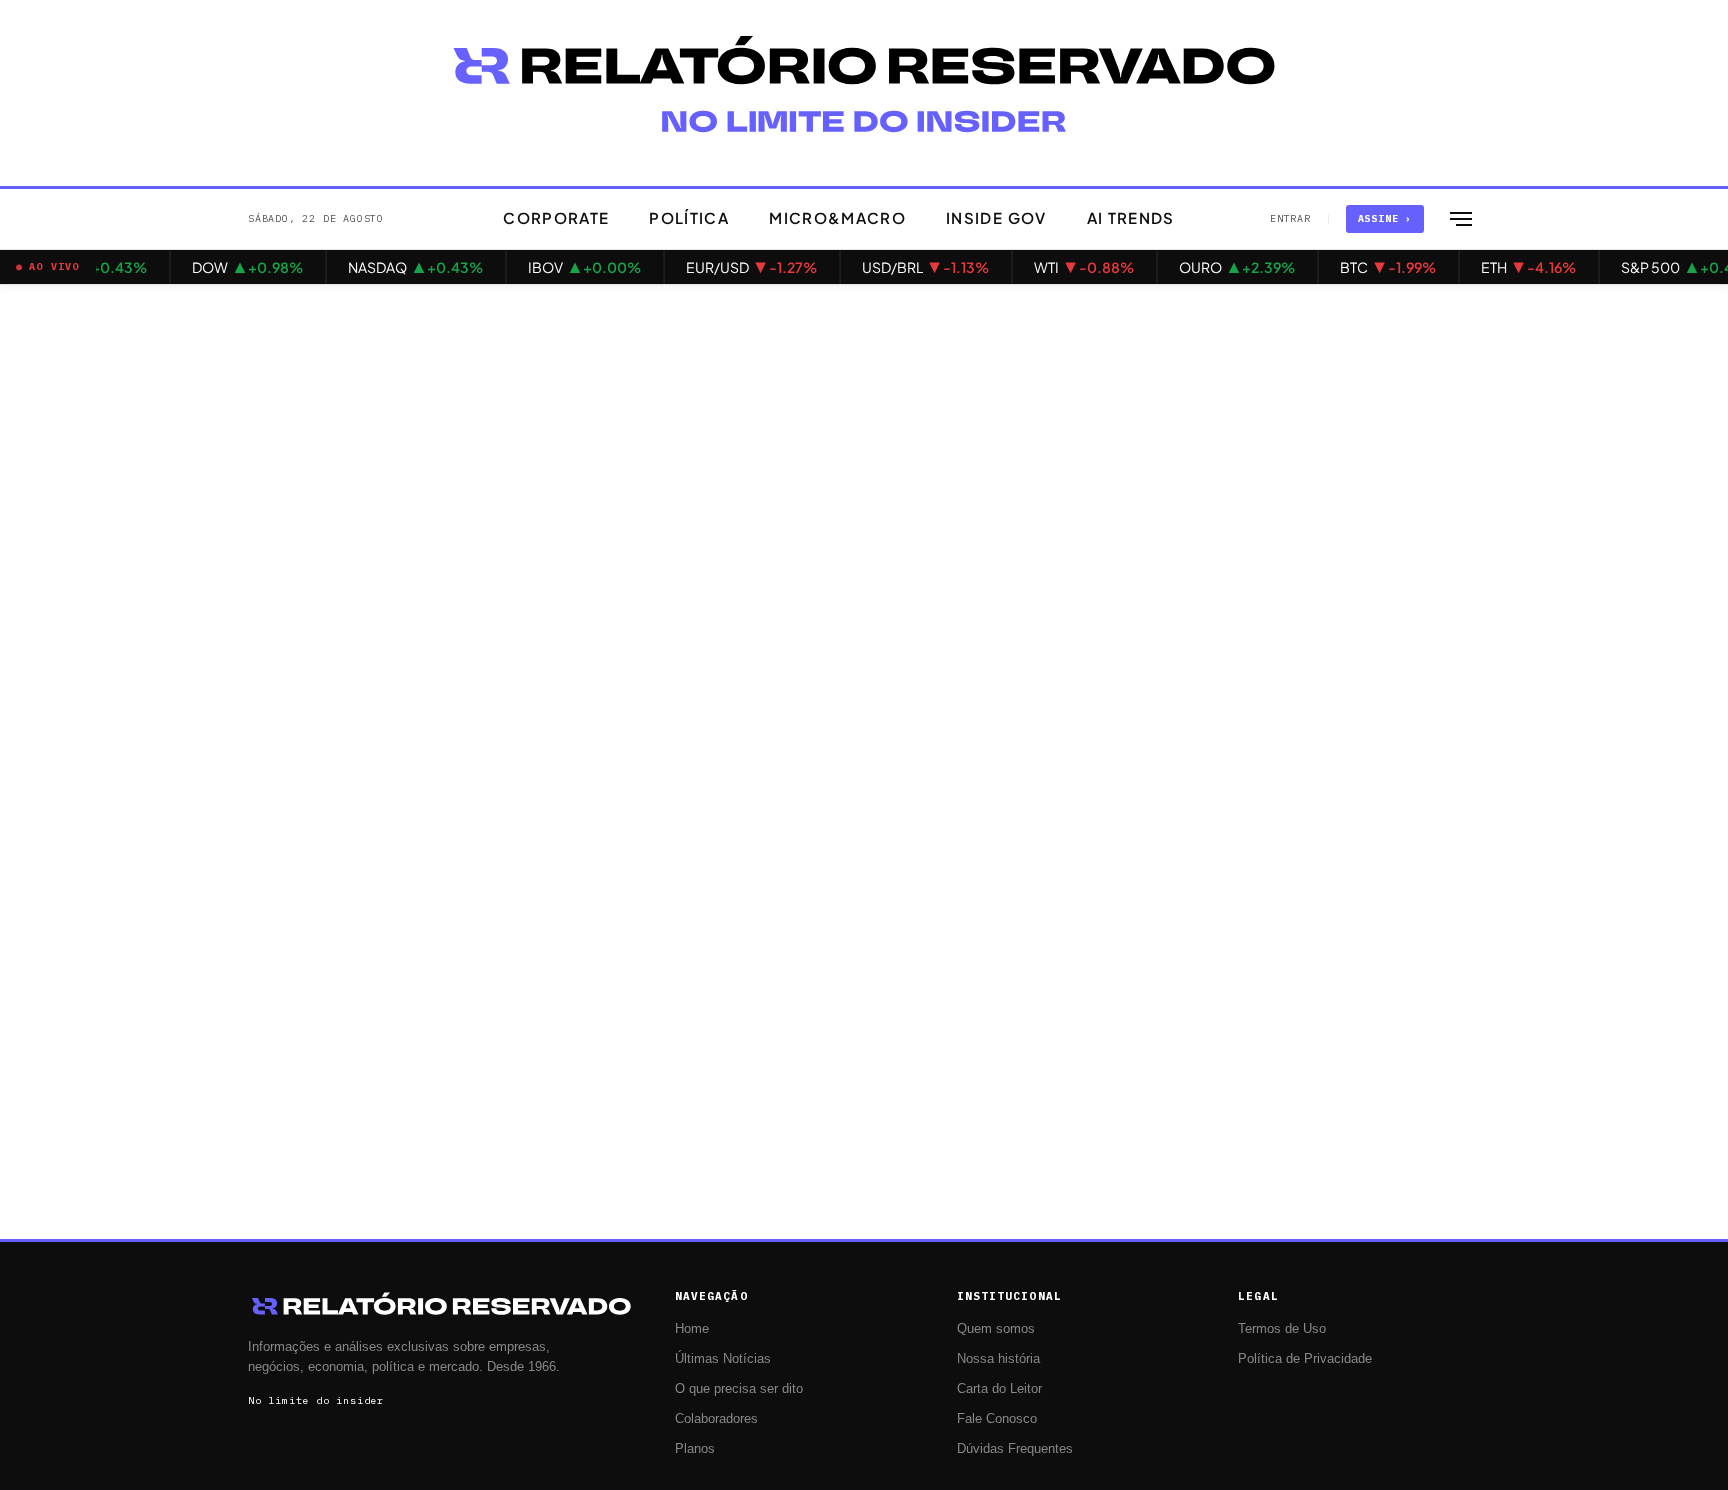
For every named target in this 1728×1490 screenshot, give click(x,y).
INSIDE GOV (996, 217)
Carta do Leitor (999, 1389)
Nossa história (998, 1359)
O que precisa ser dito (739, 1389)
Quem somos (996, 1329)
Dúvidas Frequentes (1015, 1449)
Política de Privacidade (1305, 1359)
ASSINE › (1385, 218)
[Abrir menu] (1461, 219)
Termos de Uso (1282, 1329)
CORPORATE (556, 217)
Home (692, 1329)
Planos (695, 1449)
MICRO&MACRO (837, 217)
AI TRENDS (1131, 217)
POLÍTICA (689, 217)
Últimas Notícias (723, 1359)
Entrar (1290, 218)
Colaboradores (716, 1419)
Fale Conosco (997, 1419)
